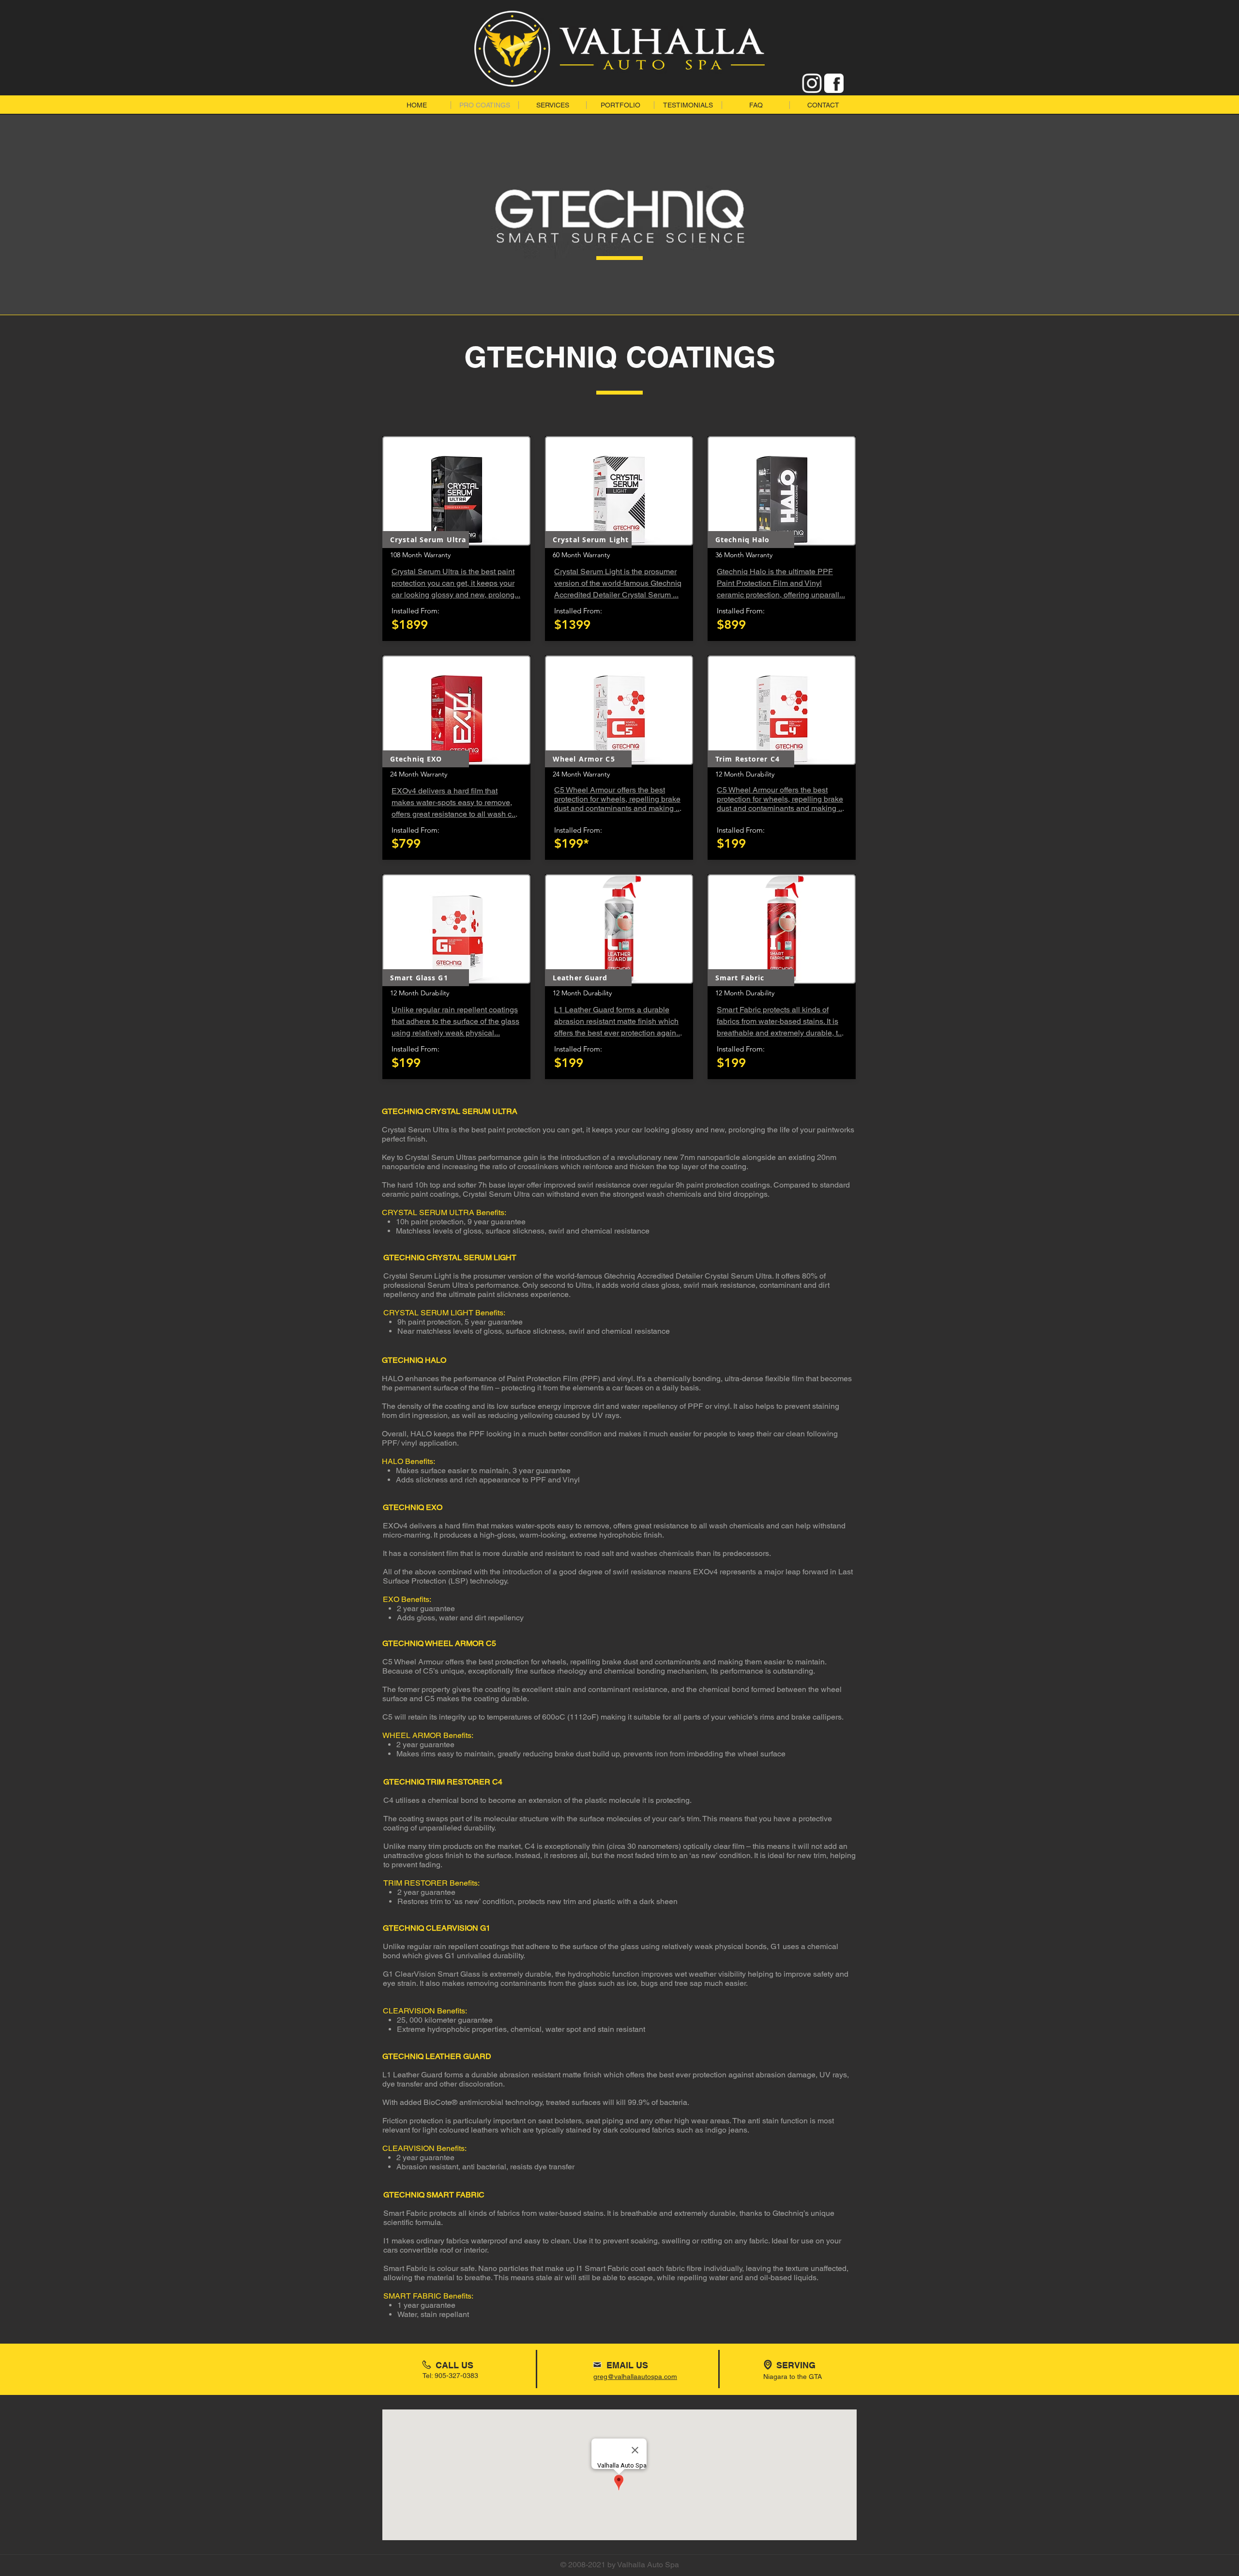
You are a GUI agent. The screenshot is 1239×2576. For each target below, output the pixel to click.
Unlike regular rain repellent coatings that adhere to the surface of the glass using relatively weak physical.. (455, 1021)
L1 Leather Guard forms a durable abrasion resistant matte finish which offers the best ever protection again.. (617, 1021)
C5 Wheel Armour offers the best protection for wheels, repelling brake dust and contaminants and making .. (617, 799)
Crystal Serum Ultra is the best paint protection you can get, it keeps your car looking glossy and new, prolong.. (455, 583)
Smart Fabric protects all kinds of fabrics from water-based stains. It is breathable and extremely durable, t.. (779, 1021)
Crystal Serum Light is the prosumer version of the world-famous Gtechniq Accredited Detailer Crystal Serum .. (618, 583)
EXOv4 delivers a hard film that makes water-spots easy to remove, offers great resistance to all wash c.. (453, 802)
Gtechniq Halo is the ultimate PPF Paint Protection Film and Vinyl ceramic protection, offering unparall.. (780, 583)
